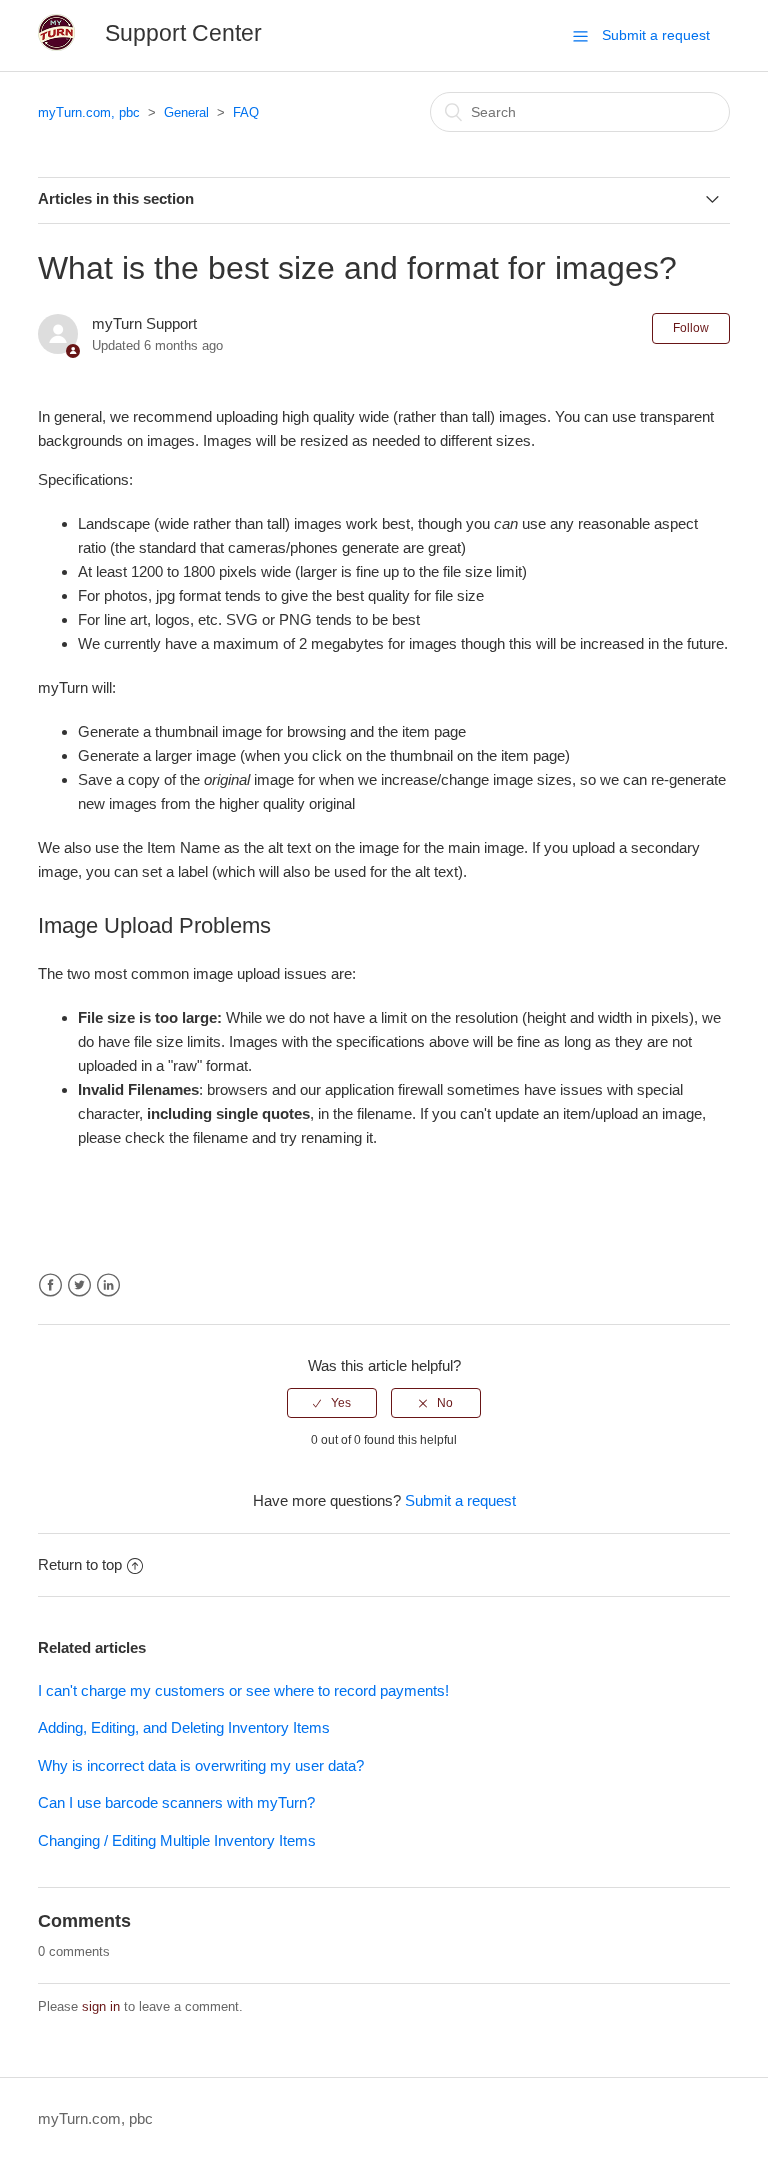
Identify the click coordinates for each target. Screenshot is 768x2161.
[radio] (332, 1403)
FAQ (246, 112)
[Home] (56, 45)
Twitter (79, 1285)
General (186, 112)
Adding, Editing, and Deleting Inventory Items (184, 1727)
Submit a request (656, 35)
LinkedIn (108, 1285)
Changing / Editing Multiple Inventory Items (177, 1840)
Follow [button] (691, 328)
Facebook (50, 1285)
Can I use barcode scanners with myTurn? (176, 1802)
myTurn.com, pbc (89, 112)
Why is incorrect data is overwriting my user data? (201, 1765)
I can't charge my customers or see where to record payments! (243, 1690)
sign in (101, 2006)
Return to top (80, 1564)
